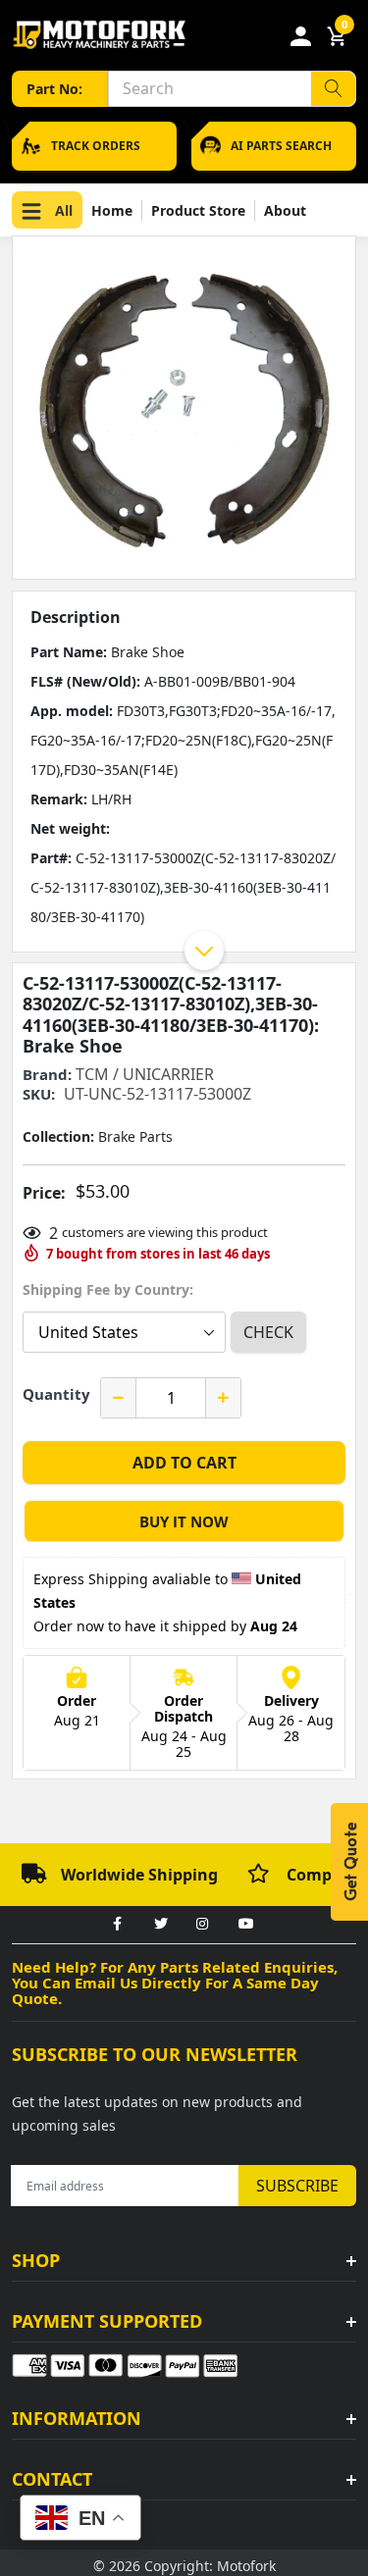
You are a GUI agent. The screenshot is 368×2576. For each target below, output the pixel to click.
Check (268, 1332)
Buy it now (184, 1521)
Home (112, 210)
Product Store (198, 210)
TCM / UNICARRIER (145, 1074)
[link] (118, 1925)
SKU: (39, 1094)
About (285, 210)
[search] (333, 89)
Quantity (56, 1394)
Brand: (47, 1075)
